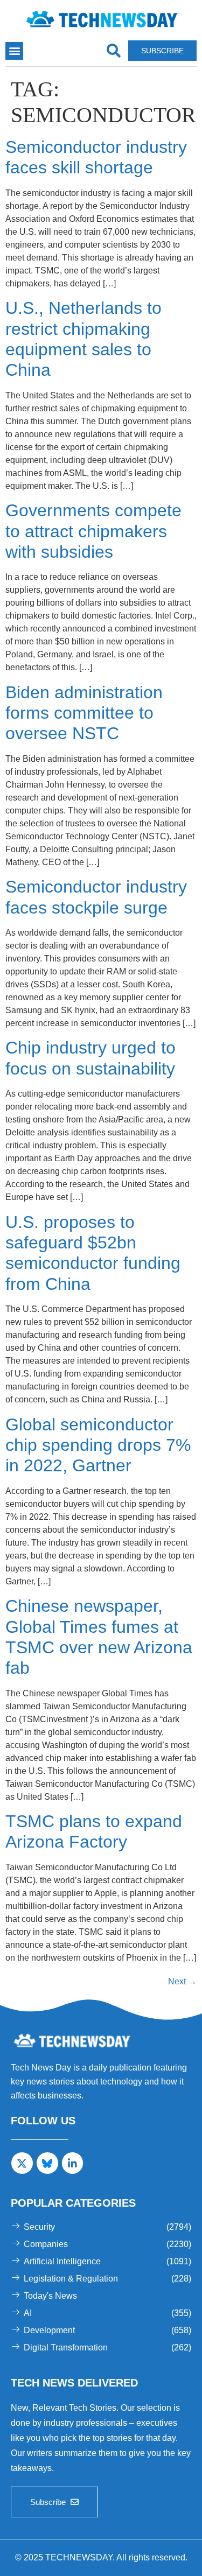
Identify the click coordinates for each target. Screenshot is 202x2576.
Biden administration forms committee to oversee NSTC (84, 713)
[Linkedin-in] (73, 2163)
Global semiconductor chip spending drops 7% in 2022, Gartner (98, 1445)
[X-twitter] (22, 2163)
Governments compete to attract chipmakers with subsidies (93, 531)
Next (182, 1981)
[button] (14, 51)
